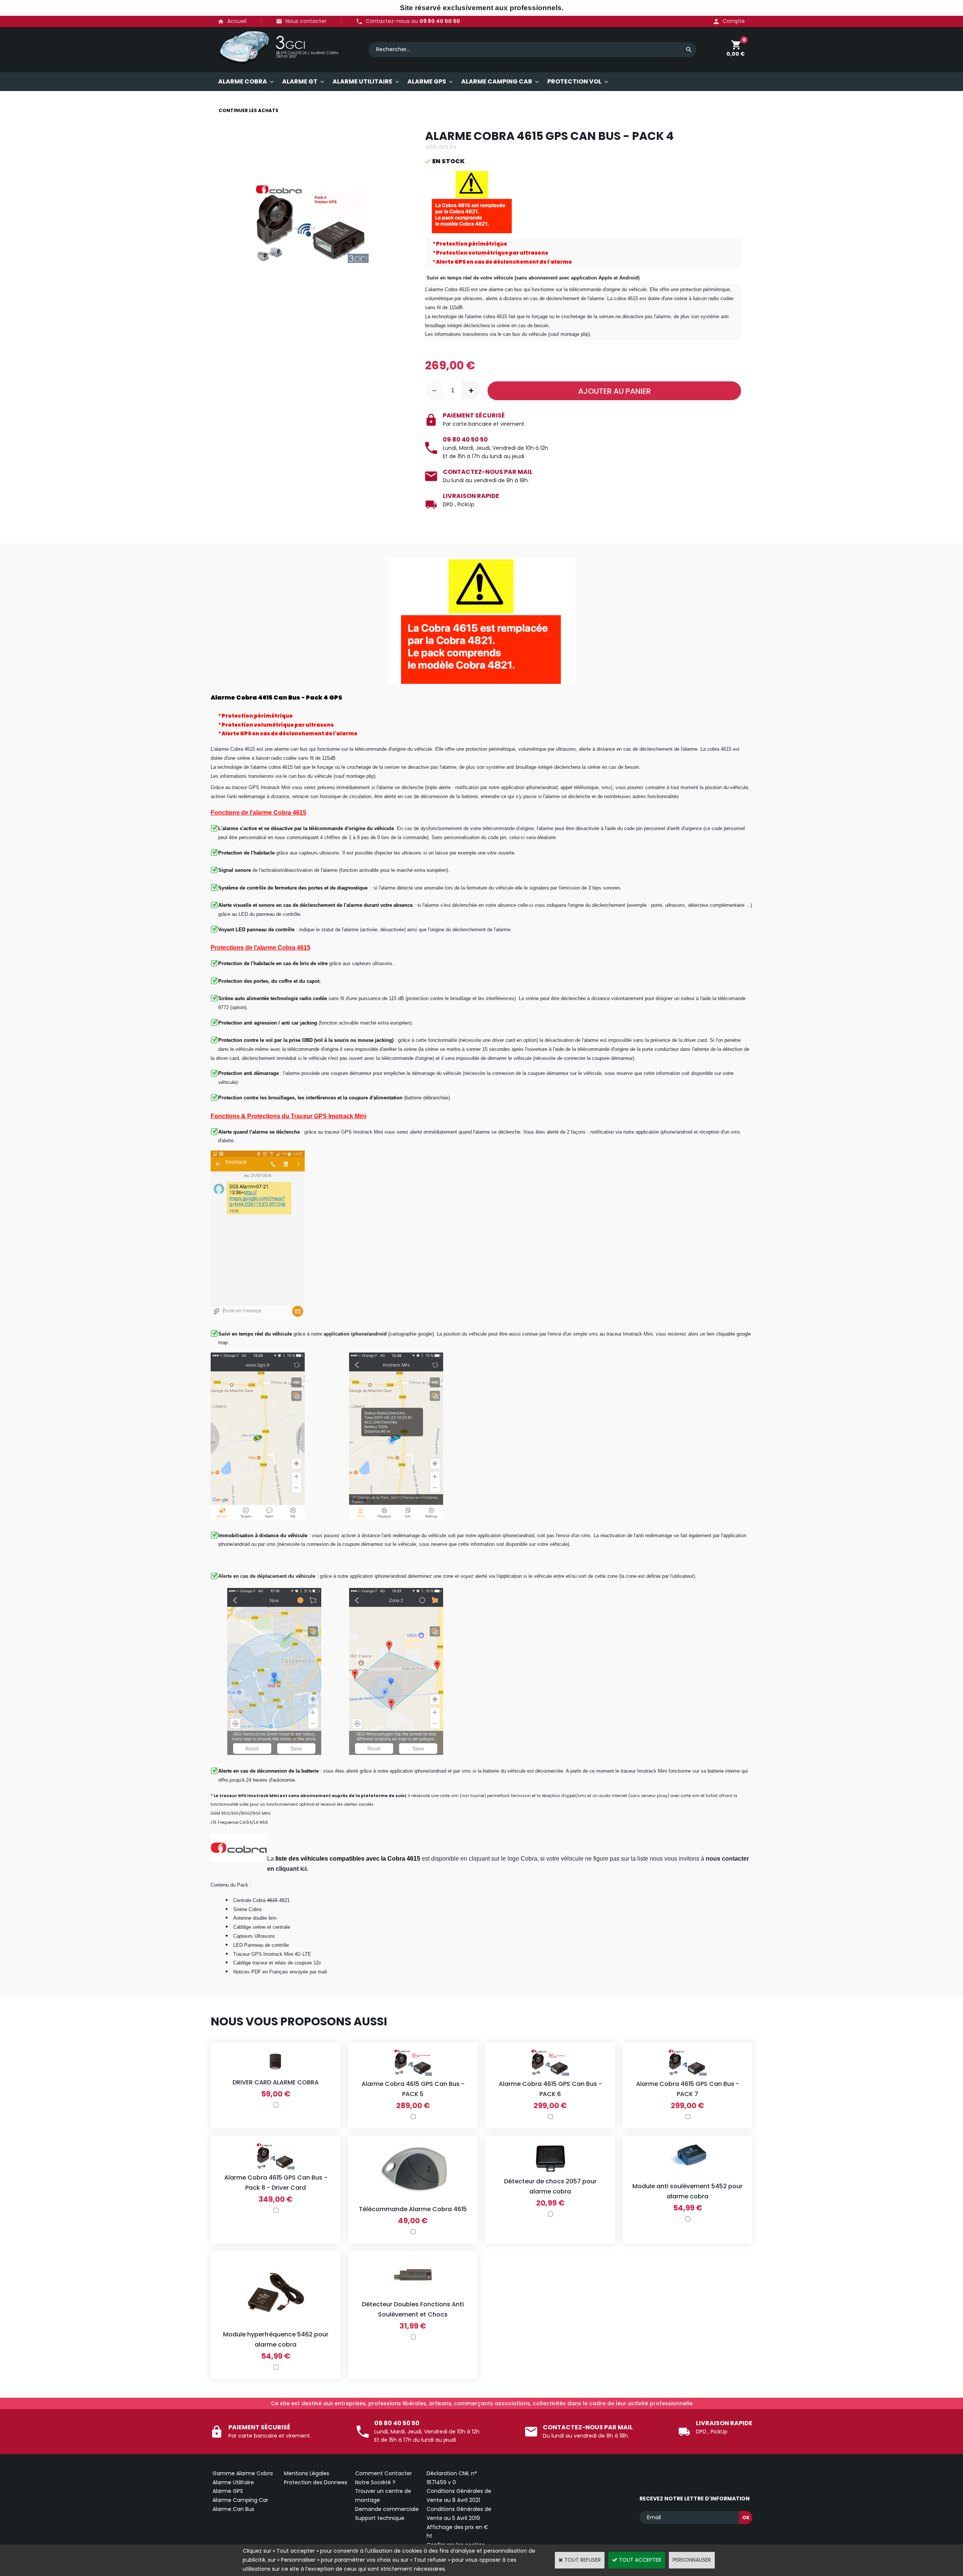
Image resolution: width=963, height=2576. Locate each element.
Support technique (380, 2518)
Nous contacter (306, 21)
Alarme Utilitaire (233, 2482)
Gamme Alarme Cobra (243, 2473)
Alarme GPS (228, 2491)
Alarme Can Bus (233, 2509)
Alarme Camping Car (240, 2500)
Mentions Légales (307, 2473)
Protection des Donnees (316, 2482)
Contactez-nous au (413, 21)
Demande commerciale (387, 2509)
